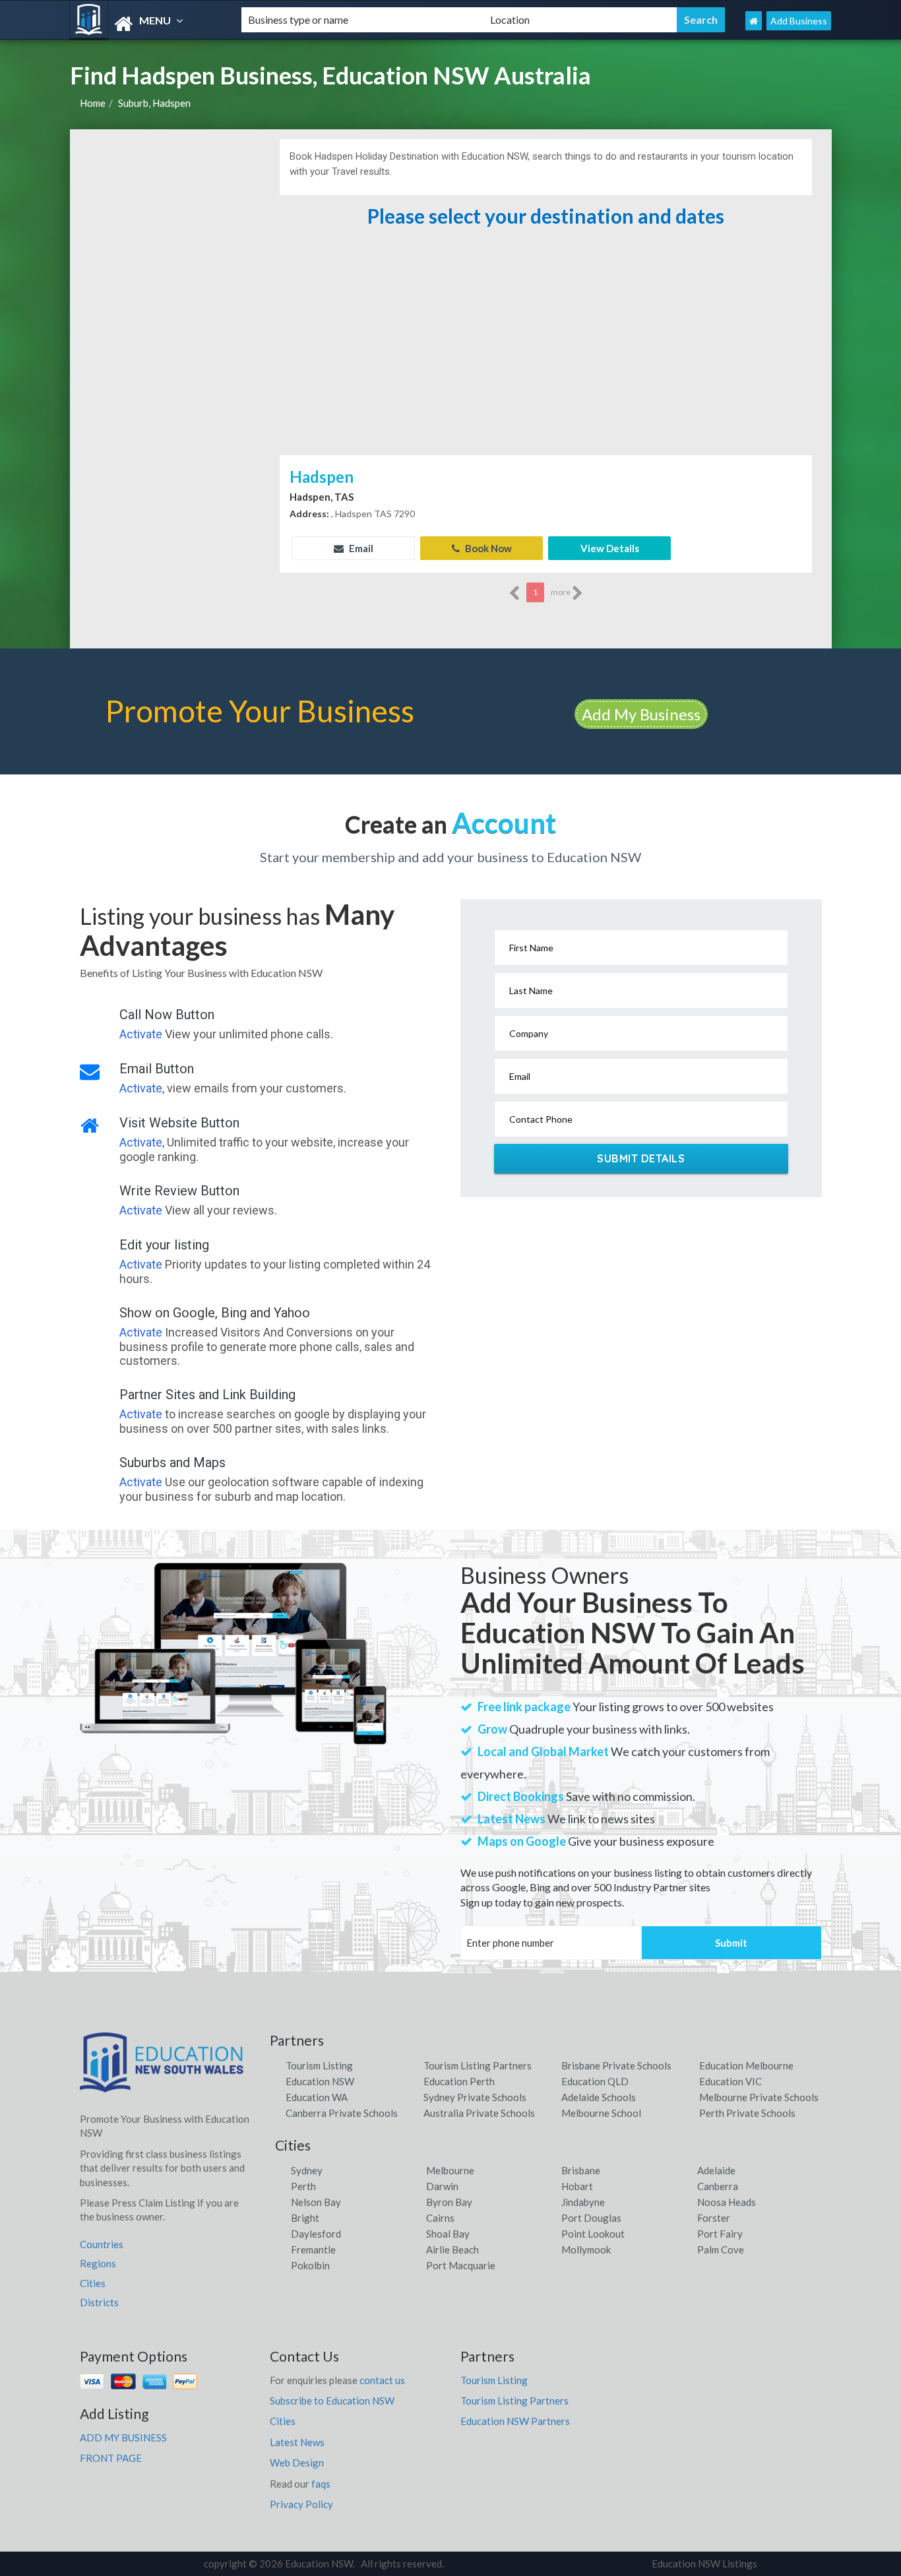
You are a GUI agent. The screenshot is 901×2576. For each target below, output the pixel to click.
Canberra (718, 2186)
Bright (305, 2218)
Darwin (442, 2186)
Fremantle (313, 2249)
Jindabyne (583, 2202)
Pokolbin (310, 2265)
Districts (99, 2302)
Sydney (307, 2170)
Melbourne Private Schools (759, 2097)
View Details (610, 548)
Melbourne (450, 2170)
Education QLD (595, 2081)
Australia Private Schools (479, 2113)
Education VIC (730, 2081)
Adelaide (716, 2170)
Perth (303, 2186)
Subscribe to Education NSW (332, 2401)
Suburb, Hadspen (154, 103)
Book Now (487, 548)
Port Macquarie (461, 2265)
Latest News (297, 2442)
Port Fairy (720, 2234)
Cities (93, 2283)
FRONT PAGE (111, 2458)
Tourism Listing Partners (478, 2065)
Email (360, 548)
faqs (321, 2484)
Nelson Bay (316, 2202)
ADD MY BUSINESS (123, 2437)
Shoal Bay (448, 2234)
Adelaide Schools (599, 2097)
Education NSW (320, 2081)
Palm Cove (721, 2249)
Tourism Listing (319, 2065)
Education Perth (459, 2081)
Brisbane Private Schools (616, 2065)
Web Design (297, 2463)
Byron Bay (449, 2202)
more (561, 592)
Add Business (799, 21)
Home (93, 103)
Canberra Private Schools (342, 2113)
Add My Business (641, 714)
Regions (98, 2263)
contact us (382, 2380)
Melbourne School (601, 2113)
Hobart (577, 2186)
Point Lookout (593, 2234)
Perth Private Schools (747, 2113)
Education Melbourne (746, 2065)
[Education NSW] (144, 24)
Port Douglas (591, 2218)
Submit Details (641, 1158)
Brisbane (581, 2170)
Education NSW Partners (515, 2421)
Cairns (440, 2218)
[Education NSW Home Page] (754, 21)
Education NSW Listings (704, 2563)
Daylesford (316, 2234)
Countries (102, 2244)
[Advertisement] (545, 353)
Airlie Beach (452, 2249)
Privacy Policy (301, 2504)
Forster (714, 2218)
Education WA (317, 2097)
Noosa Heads (727, 2202)
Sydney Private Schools (475, 2097)
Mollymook (586, 2249)
